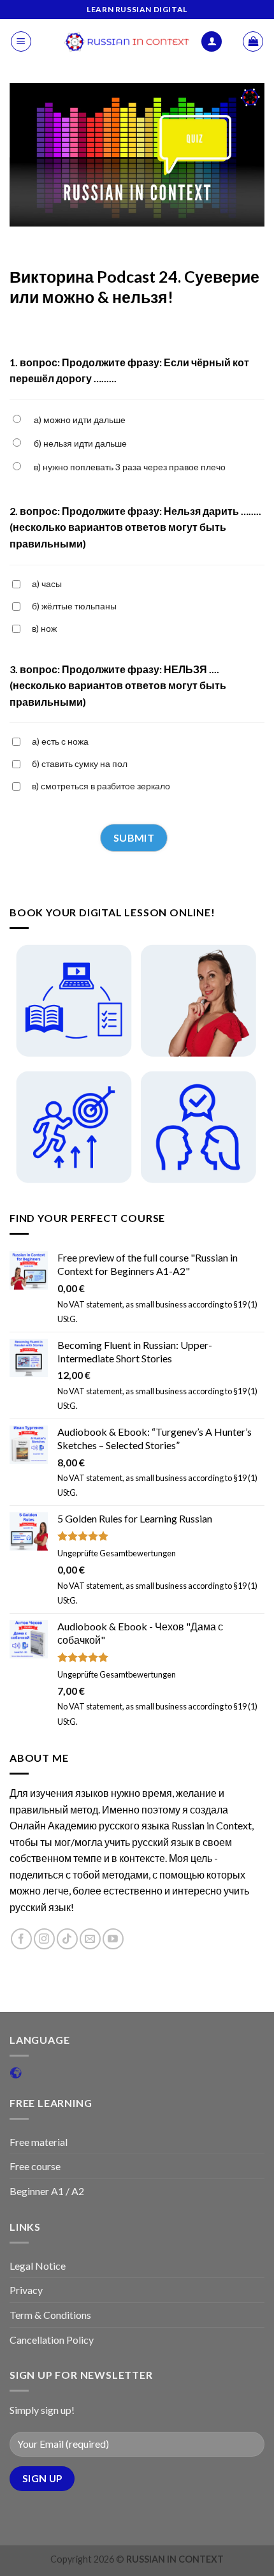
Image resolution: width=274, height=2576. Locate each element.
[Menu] (21, 41)
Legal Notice (38, 2266)
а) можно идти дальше (80, 420)
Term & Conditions (50, 2315)
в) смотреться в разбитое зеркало (101, 786)
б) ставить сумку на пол (80, 763)
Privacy (26, 2290)
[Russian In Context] (127, 41)
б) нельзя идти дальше (80, 443)
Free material (39, 2142)
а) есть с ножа (60, 741)
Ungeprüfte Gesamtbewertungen (117, 1553)
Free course (35, 2166)
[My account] (212, 42)
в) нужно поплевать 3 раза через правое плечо (130, 467)
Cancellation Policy (52, 2340)
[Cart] (253, 41)
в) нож (44, 628)
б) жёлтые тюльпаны (74, 606)
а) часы (47, 584)
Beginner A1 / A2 (47, 2191)
